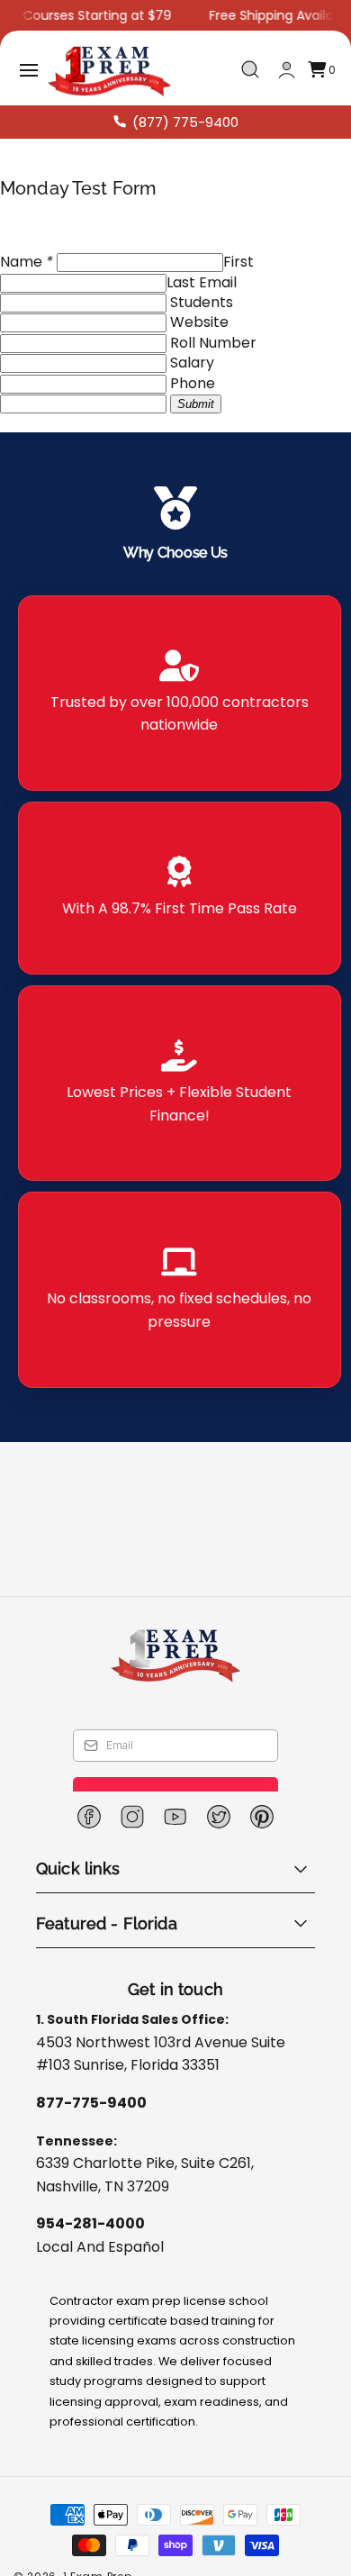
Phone (193, 383)
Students (202, 302)
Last (181, 282)
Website (199, 322)
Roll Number (213, 343)
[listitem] (180, 693)
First (238, 262)
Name (27, 262)
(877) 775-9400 (185, 122)
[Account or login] (287, 70)
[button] (29, 70)
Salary (192, 363)
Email (218, 282)
